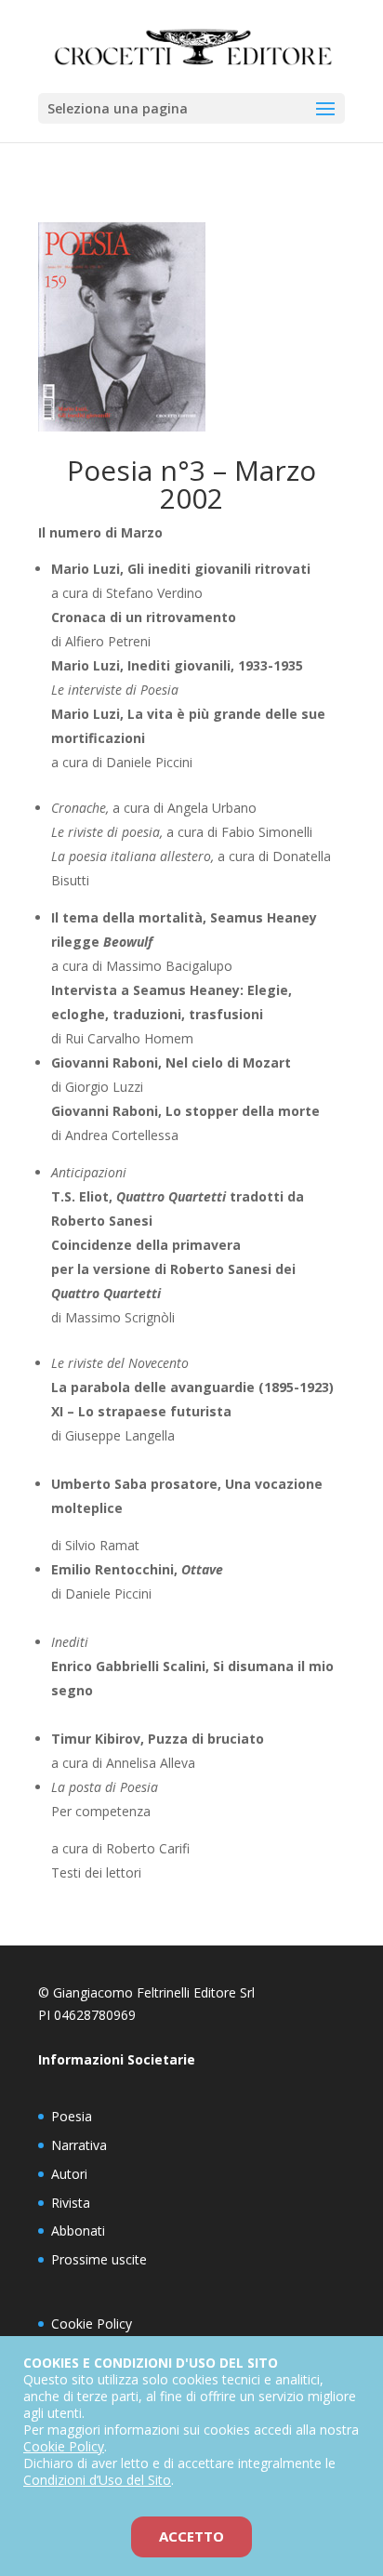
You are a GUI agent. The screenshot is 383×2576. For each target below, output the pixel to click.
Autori (69, 2174)
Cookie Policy (92, 2324)
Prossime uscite (99, 2259)
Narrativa (79, 2145)
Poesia (72, 2116)
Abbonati (78, 2231)
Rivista (71, 2203)
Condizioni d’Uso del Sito (97, 2480)
